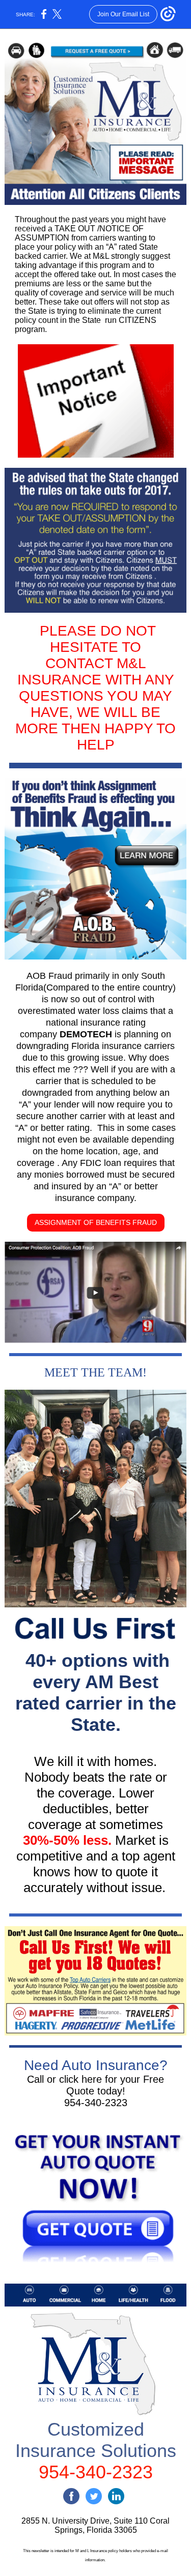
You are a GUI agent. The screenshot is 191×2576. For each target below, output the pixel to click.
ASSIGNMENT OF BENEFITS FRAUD (96, 1222)
